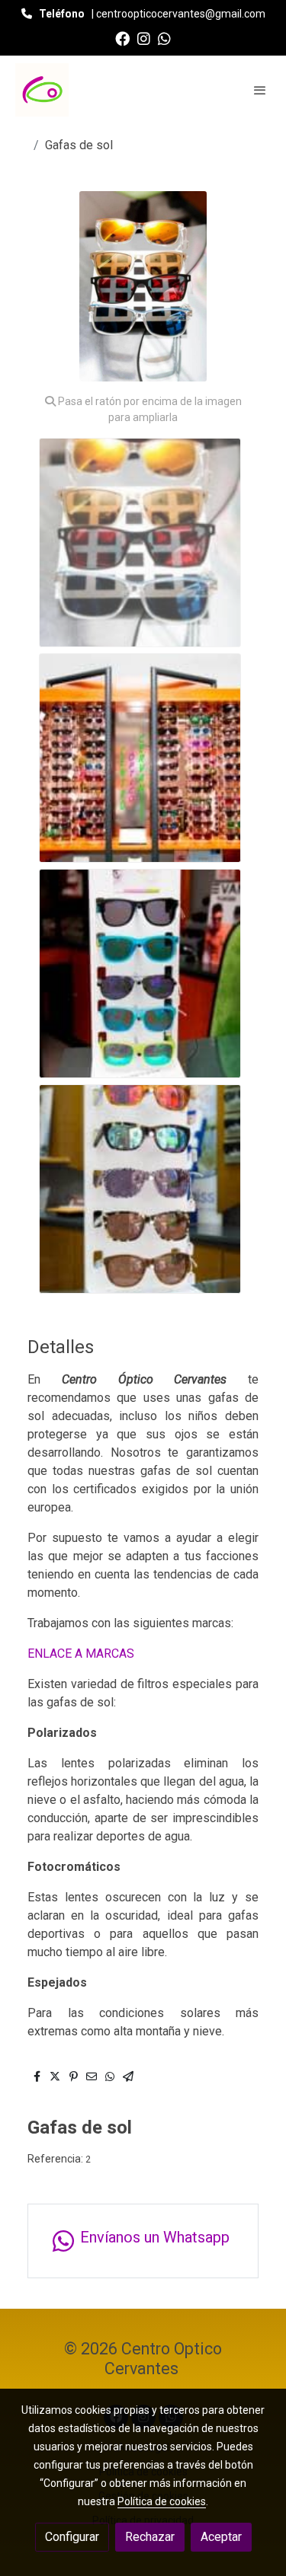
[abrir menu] (260, 90)
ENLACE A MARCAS (81, 1653)
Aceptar (221, 2537)
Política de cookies (162, 2501)
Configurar (72, 2537)
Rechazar (150, 2537)
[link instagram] (144, 38)
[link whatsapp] (164, 38)
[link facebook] (122, 38)
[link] (42, 90)
